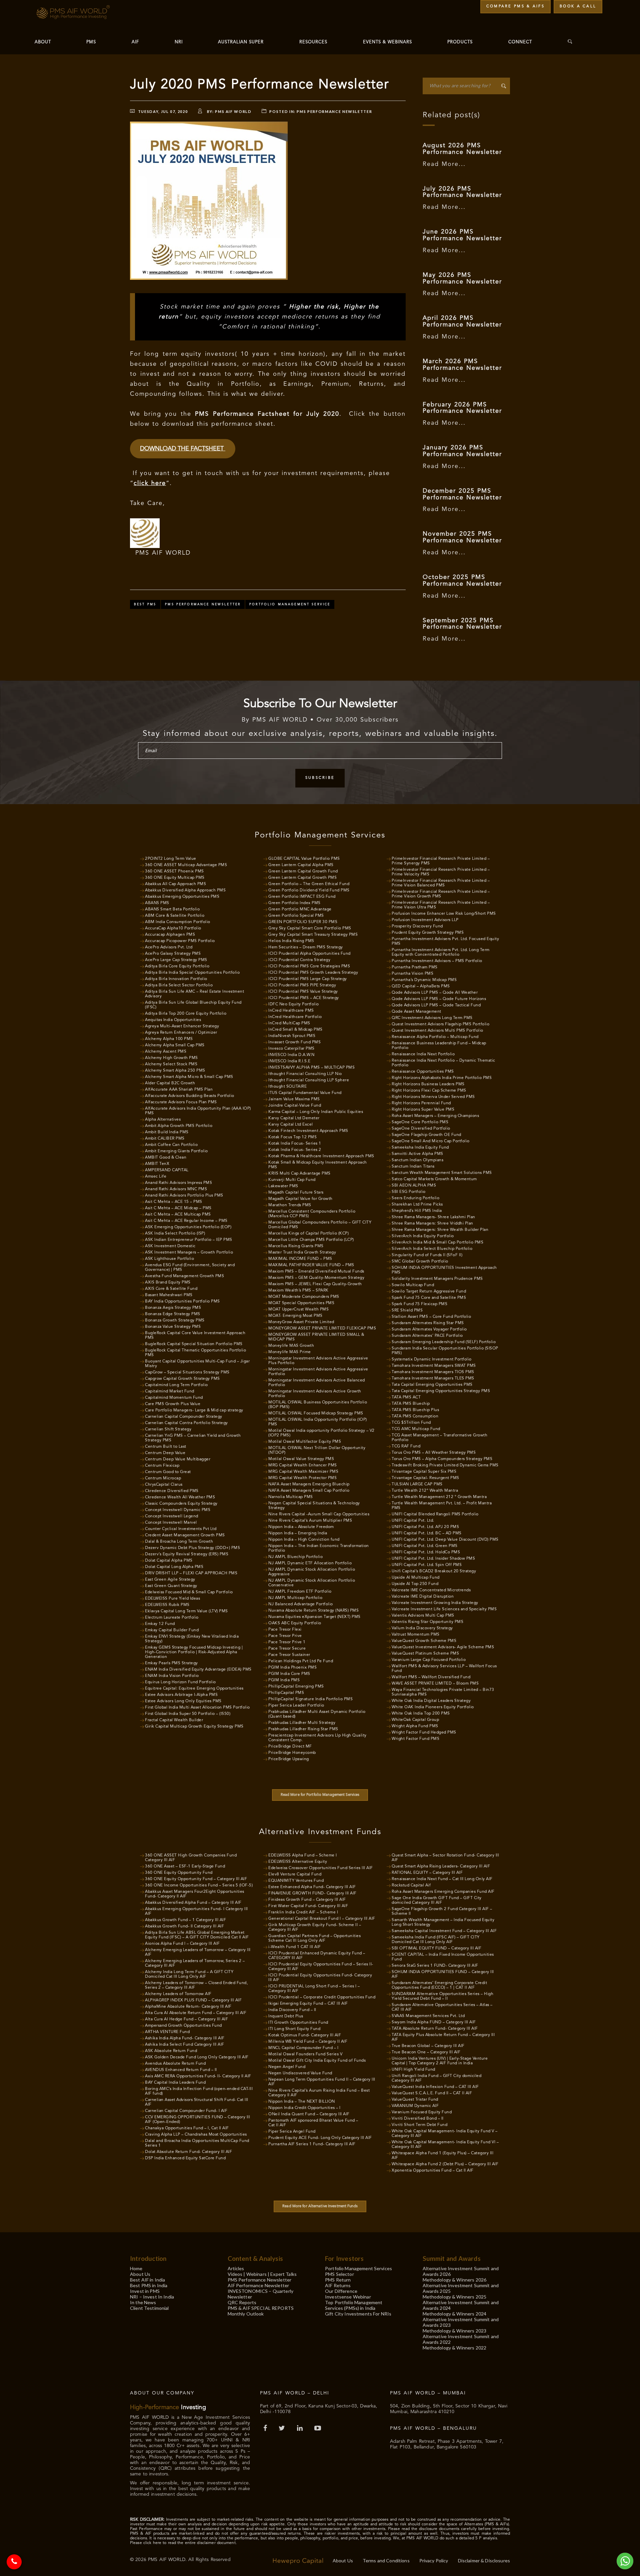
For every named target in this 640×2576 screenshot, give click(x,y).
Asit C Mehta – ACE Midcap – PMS (178, 1208)
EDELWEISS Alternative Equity (298, 1862)
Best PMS (145, 604)
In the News (143, 2302)
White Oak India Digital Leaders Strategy (431, 1701)
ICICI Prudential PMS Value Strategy (303, 992)
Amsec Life (156, 1177)
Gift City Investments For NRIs (358, 2314)
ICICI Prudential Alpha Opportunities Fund (309, 954)
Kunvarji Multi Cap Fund (292, 1180)
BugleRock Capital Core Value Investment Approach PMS (195, 1335)
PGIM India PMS (284, 1680)
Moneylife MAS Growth (291, 1346)
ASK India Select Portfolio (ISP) (175, 1234)
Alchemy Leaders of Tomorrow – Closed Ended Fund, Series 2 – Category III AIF (196, 1985)
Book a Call (578, 6)
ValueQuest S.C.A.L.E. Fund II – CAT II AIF (432, 2093)
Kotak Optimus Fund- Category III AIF (305, 2035)
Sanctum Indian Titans (413, 1167)
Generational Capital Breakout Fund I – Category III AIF (322, 1919)
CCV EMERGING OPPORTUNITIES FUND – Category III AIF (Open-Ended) (197, 2120)
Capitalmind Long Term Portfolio (176, 1385)
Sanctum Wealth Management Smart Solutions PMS (442, 1173)
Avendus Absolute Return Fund (175, 2064)
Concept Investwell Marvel (171, 1523)
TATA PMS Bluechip (411, 1404)
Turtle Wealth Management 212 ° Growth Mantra (439, 1497)
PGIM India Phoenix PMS (292, 1668)
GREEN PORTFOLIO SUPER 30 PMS (303, 922)
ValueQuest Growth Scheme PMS (424, 1641)
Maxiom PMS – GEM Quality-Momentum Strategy (316, 1278)
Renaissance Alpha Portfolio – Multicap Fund (435, 1037)
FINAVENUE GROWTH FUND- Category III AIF (312, 1893)
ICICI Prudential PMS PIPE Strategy (302, 985)
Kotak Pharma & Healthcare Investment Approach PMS (321, 1156)
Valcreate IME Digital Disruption (423, 1597)
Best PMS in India (149, 2285)
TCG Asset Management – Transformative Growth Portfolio (439, 1438)
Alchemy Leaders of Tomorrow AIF (178, 1994)
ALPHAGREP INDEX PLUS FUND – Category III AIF (193, 2000)
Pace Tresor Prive (285, 1636)
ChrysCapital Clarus (164, 1485)
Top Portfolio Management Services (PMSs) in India (354, 2305)
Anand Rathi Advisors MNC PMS (176, 1189)
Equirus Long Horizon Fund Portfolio (180, 1682)
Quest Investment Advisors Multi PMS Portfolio (437, 1031)
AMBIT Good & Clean (166, 1158)
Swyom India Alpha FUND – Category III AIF (434, 2022)
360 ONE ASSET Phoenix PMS (174, 871)
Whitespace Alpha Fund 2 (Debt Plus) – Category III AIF (445, 2164)
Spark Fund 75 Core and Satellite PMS (429, 1298)
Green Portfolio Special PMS (296, 916)
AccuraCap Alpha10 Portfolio (173, 928)
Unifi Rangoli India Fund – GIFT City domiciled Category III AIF (436, 2078)
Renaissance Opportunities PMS (423, 1072)
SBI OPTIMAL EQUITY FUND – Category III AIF (436, 1948)
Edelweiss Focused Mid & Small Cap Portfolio (189, 1592)
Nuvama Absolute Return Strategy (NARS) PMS (313, 1611)
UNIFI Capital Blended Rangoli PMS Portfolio (435, 1514)
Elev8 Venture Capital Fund (295, 1874)
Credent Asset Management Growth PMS (185, 1535)
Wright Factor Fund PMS (415, 1739)
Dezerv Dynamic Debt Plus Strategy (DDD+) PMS (192, 1548)
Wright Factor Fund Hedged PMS (424, 1733)
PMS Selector (339, 2274)
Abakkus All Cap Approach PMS (175, 884)
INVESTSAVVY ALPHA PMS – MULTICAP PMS (311, 1068)
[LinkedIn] (301, 2429)
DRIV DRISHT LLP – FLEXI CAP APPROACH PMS (191, 1573)
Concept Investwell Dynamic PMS (178, 1510)
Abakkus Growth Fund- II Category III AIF (184, 1926)
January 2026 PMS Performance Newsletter (462, 451)
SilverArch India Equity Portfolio (423, 1236)
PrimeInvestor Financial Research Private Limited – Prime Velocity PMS (441, 872)
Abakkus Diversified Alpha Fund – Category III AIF (193, 1903)
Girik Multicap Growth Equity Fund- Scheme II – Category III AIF (315, 1927)
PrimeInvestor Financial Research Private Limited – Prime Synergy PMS (441, 861)
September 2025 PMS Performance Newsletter (462, 624)
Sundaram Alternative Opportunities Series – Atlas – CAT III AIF (442, 2007)
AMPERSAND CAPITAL (167, 1170)
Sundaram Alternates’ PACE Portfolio (427, 1336)
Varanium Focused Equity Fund (422, 2112)
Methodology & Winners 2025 (455, 2297)
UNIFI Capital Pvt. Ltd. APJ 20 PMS (425, 1527)
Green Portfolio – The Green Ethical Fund (309, 884)
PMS (91, 42)
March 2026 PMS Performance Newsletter (462, 365)
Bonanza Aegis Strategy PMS (173, 1308)
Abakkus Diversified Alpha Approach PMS (185, 890)
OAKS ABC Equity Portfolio (295, 1623)
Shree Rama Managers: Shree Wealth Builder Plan (440, 1230)
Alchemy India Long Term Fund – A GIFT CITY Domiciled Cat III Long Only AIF (189, 1974)
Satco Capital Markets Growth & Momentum (434, 1179)
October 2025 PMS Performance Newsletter (462, 581)
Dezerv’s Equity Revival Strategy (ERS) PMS (187, 1554)
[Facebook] (266, 2429)
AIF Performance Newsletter (258, 2285)
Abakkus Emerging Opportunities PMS (182, 897)
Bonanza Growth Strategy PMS (175, 1320)
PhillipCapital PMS (286, 1693)
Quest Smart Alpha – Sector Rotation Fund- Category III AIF (445, 1858)
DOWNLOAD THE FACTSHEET (183, 449)
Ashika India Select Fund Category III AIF (185, 2045)
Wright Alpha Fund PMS (415, 1726)
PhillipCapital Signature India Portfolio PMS (310, 1699)
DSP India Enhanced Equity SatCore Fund (185, 2158)
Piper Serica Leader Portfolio (296, 1706)
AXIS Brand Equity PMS (168, 1283)
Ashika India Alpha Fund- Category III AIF (185, 2038)
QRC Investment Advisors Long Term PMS (432, 1018)
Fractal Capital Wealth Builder (174, 1720)
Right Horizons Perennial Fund (421, 1103)
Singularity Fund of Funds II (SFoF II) (427, 1255)
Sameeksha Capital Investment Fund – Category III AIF (444, 1931)
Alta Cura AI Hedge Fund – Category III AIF (186, 2019)
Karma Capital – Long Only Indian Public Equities (316, 1112)
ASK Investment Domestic (170, 1246)
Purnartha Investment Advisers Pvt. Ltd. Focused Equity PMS (445, 941)
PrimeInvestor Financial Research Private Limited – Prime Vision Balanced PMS (441, 883)
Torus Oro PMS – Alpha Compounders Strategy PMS (442, 1459)
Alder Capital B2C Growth (170, 1083)
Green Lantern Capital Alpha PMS (301, 865)
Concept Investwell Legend (172, 1516)
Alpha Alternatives (163, 1120)
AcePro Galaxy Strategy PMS (173, 954)
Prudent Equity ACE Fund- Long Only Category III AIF (320, 2138)
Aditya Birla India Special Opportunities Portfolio (192, 973)
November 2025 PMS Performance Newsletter (462, 537)
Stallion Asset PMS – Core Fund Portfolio (431, 1317)
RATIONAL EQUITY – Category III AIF (427, 1873)
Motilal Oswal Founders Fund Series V (305, 2054)
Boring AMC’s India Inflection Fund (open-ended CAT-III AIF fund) (199, 2091)
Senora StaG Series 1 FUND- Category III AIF (435, 1966)
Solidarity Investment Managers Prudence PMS (437, 1279)
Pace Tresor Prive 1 (287, 1642)
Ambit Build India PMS (167, 1132)
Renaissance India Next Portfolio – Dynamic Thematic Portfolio (443, 1063)
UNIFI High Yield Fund (413, 2070)
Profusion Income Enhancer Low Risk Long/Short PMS (444, 914)
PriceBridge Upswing (289, 1759)
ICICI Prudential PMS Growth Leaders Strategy (313, 973)
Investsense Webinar (348, 2297)
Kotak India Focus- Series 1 (295, 1144)
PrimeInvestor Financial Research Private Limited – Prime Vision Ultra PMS (441, 905)
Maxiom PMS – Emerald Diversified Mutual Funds (316, 1272)
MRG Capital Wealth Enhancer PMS (303, 1465)
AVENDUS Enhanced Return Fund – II (181, 2070)
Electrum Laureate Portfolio (172, 1618)
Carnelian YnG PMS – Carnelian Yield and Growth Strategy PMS (193, 1438)
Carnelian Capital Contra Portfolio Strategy (186, 1423)
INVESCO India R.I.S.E (289, 1061)
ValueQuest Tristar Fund (415, 2100)
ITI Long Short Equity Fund (294, 2029)
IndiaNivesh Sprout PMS (292, 1036)
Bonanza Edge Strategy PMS (173, 1314)
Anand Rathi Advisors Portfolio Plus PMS (184, 1196)
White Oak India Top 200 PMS (421, 1714)
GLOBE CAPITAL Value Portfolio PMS (304, 859)
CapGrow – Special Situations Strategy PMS (187, 1372)
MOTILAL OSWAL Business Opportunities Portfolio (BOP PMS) (318, 1405)
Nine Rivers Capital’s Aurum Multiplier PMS (310, 1521)
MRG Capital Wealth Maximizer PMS (303, 1472)
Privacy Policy (434, 2561)
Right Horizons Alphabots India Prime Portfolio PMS (442, 1078)
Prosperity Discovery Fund (417, 926)
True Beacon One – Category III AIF (426, 2052)
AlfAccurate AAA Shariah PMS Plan (179, 1090)
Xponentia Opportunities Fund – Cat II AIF (433, 2171)
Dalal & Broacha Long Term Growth (179, 1542)
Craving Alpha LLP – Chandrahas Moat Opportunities (196, 2135)
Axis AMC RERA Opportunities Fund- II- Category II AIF (198, 2076)
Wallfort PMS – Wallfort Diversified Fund (431, 1677)
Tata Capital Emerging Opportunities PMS (432, 1385)
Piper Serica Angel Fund (292, 2132)
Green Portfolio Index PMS (294, 903)
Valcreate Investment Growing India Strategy (435, 1603)
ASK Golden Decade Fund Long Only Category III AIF (197, 2057)
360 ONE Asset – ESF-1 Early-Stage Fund (185, 1866)
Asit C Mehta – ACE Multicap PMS (178, 1215)
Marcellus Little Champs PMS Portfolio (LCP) (311, 1240)
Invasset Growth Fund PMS (294, 1042)
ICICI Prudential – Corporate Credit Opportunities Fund (322, 1997)
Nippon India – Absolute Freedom (301, 1527)
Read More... (444, 164)
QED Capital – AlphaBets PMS (421, 986)
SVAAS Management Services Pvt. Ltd (428, 2016)
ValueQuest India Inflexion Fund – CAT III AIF (435, 2087)
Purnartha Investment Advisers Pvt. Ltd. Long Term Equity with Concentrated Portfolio (441, 952)
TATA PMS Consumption (415, 1416)
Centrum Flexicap (162, 1466)
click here (150, 483)
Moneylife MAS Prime (290, 1352)
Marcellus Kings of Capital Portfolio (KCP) (308, 1234)
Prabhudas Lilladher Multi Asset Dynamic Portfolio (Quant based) (317, 1714)
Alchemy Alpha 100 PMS (169, 1039)
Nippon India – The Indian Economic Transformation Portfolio (319, 1548)
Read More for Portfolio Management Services (320, 1795)
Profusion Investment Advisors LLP (425, 920)
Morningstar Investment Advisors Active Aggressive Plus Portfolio (318, 1361)
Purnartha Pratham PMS (415, 967)
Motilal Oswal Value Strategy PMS (301, 1459)
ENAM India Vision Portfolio (172, 1676)
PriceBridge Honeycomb (292, 1753)
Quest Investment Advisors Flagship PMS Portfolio (440, 1024)
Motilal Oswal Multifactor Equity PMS (305, 1442)
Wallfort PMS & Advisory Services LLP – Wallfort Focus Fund (444, 1669)
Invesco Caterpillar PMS (291, 1049)
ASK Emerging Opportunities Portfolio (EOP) (188, 1227)
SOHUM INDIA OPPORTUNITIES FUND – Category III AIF (443, 1974)
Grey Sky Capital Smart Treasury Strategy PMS (313, 935)
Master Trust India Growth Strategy (302, 1253)
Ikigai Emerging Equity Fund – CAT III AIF (308, 2004)
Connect (520, 42)
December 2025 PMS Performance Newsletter (462, 494)
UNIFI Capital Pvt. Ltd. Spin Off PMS (427, 1565)
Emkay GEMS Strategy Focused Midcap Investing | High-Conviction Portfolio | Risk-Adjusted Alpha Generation (194, 1652)
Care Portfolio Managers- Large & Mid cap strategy (194, 1410)
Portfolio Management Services (358, 2268)
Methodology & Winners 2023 (455, 2331)
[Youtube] (318, 2429)
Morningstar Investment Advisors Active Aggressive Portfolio (318, 1372)
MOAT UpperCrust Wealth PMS (298, 1309)
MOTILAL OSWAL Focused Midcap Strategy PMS (316, 1413)
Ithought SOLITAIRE (287, 1087)
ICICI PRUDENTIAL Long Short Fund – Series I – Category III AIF (314, 1989)
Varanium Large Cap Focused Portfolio (429, 1660)
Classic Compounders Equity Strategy (181, 1504)
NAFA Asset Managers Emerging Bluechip (309, 1484)
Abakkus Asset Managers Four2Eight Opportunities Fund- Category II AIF (195, 1894)
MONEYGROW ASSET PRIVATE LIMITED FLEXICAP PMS (322, 1328)
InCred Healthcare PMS (291, 1011)
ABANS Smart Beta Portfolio (172, 909)
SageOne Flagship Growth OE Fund (426, 1135)
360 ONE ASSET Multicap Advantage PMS (186, 865)
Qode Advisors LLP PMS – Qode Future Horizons (439, 999)
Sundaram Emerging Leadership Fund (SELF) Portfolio (444, 1342)
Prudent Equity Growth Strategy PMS (428, 933)
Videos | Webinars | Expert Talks (262, 2274)
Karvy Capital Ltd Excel (291, 1125)
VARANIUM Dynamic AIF (415, 2106)
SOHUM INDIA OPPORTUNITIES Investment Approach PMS (444, 1270)
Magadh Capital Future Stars (296, 1193)
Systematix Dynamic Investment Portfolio (432, 1359)
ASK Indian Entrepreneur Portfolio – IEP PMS (189, 1240)
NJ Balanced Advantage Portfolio (301, 1604)
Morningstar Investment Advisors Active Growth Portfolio (315, 1394)
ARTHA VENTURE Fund (167, 2032)
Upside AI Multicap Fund (416, 1578)
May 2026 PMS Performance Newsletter (462, 278)
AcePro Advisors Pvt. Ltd (169, 947)
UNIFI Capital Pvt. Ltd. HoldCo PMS (426, 1552)
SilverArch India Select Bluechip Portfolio (432, 1249)
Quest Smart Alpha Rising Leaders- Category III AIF (441, 1866)
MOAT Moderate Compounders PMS (304, 1297)
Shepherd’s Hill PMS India (417, 1211)
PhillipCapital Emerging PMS (296, 1687)
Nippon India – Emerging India (298, 1533)
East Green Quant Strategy (171, 1586)
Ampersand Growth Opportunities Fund (183, 2026)
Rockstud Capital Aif (411, 1885)
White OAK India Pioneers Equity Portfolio (433, 1707)
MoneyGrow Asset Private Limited (301, 1322)
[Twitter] (283, 2429)
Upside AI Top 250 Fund (415, 1584)
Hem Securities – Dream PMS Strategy (306, 947)
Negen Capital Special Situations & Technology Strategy (314, 1506)
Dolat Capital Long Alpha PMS (174, 1567)
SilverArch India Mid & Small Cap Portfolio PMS (437, 1243)
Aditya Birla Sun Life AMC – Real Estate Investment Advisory (194, 994)
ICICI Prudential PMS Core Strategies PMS (309, 966)
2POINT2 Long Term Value (171, 859)
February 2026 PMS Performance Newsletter (462, 408)
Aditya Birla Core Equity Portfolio (177, 966)
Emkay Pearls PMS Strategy (171, 1663)
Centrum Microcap (163, 1478)
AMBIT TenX (157, 1164)
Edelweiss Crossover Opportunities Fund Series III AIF (321, 1868)
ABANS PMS (157, 903)
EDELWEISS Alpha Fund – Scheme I (303, 1855)
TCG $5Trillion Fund (411, 1423)
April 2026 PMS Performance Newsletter (462, 321)
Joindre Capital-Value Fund (295, 1106)
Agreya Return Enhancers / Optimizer (181, 1033)
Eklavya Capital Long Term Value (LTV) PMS (186, 1611)
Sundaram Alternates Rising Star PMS (428, 1323)
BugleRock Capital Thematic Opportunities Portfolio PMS (195, 1353)
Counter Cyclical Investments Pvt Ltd (181, 1529)
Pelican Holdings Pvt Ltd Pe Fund (301, 1661)
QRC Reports (242, 2302)
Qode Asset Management (416, 1012)
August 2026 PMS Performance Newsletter (462, 149)
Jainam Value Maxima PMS (294, 1099)
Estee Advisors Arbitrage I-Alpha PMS (181, 1695)
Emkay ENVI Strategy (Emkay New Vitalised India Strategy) (192, 1639)
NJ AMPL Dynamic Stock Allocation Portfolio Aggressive (312, 1572)
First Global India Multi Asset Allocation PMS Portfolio (197, 1708)
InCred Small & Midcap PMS (295, 1030)
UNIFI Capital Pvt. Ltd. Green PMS (425, 1546)
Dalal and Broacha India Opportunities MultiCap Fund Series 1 (197, 2143)
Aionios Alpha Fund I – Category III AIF (182, 1944)
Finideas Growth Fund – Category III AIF (307, 1900)
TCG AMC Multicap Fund (416, 1429)
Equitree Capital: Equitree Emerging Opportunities (194, 1689)
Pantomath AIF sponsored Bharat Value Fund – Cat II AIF (313, 2123)
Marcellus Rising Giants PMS (296, 1246)
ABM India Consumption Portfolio (178, 922)
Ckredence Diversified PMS (172, 1491)
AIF (135, 42)
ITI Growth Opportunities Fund (298, 2023)
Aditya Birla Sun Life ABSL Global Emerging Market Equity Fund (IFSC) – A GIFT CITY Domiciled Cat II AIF (197, 1935)
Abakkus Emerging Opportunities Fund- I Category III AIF (196, 1911)
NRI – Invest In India (152, 2297)
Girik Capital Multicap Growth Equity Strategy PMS (194, 1727)
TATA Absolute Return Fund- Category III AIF (435, 2029)
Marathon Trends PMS (290, 1205)
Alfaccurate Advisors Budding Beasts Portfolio (190, 1096)
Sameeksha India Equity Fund (420, 1148)
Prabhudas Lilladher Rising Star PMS (303, 1729)
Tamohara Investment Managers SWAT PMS (434, 1366)
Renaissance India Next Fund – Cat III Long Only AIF (442, 1879)
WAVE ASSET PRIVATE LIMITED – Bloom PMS (435, 1684)
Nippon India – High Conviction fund (304, 1540)
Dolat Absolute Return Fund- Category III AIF (188, 2152)
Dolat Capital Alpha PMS (169, 1561)
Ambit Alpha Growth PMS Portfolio (179, 1126)
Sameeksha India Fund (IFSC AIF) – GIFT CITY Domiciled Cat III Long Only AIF (436, 1940)
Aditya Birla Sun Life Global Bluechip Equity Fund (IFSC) (193, 1005)
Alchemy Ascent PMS (166, 1052)
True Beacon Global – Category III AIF (428, 2046)
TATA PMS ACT (406, 1397)
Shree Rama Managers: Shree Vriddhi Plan (432, 1224)
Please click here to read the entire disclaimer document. (183, 2543)
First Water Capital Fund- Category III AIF (308, 1906)
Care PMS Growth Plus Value (173, 1404)
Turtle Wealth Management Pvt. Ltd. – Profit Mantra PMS (442, 1506)
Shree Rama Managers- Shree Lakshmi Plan (433, 1217)
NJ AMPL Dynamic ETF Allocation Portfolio (310, 1563)
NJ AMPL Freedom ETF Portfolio (300, 1592)
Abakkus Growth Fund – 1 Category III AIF (185, 1920)
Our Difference (341, 2291)
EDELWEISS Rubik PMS (167, 1605)
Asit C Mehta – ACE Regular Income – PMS (186, 1221)
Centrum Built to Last (166, 1447)
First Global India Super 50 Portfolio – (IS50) (188, 1714)
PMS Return (338, 2280)
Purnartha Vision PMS (412, 974)
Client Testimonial (149, 2308)
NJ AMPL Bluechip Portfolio (295, 1557)
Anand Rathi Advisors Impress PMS (178, 1183)
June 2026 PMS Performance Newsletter (462, 235)
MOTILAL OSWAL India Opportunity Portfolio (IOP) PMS (318, 1422)
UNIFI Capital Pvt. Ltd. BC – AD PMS (427, 1533)
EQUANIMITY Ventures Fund (296, 1881)
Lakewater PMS (283, 1186)
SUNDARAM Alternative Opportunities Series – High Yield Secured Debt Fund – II (442, 1996)
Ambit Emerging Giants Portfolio (176, 1151)
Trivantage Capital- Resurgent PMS (425, 1478)
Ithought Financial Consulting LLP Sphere (309, 1080)
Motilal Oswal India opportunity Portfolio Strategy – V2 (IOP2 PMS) (321, 1433)
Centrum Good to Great (168, 1472)
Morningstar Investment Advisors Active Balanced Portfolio (317, 1383)
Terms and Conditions (386, 2561)
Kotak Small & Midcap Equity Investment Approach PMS (318, 1165)
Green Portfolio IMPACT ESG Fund (302, 897)
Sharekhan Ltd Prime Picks (417, 1205)
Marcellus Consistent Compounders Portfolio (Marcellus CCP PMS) (312, 1214)
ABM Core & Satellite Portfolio (175, 916)
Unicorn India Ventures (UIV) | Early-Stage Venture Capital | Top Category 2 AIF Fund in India (440, 2061)
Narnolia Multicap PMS (291, 1497)
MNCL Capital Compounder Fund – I (303, 2048)
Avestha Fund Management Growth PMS (184, 1276)
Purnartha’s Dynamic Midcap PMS (424, 980)
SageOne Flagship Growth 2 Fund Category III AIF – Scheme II (442, 1911)
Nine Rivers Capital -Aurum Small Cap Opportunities (319, 1514)
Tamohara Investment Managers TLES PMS (433, 1378)
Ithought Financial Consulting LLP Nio (305, 1074)
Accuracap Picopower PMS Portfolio (180, 941)
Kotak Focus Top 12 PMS (292, 1137)
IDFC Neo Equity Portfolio (294, 1004)
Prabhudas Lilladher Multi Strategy (302, 1723)
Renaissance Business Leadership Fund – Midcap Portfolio (439, 1046)
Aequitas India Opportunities (173, 1020)
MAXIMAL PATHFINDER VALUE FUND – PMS (311, 1265)
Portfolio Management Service (290, 604)
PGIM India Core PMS (289, 1674)
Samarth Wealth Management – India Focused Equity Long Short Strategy (443, 1922)
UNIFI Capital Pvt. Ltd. (413, 1521)
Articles (236, 2268)
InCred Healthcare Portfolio (295, 1017)
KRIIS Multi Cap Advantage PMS (299, 1174)
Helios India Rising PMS (291, 941)
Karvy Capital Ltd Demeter (294, 1118)
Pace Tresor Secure (287, 1649)
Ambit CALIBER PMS (165, 1139)
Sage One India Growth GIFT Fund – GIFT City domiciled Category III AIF (437, 1900)
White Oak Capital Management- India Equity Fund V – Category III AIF (445, 2134)
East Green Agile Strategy (170, 1580)
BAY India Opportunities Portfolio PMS (182, 1301)
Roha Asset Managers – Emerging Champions (435, 1116)
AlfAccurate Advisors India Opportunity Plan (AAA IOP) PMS (198, 1111)
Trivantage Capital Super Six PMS (424, 1472)
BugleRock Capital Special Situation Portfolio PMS (194, 1344)
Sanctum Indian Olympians (417, 1160)
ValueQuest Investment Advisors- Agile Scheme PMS (443, 1647)
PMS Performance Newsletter (334, 111)
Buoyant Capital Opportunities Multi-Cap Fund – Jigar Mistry (197, 1364)
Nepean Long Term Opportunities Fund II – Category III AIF (322, 2082)
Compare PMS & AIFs (515, 6)
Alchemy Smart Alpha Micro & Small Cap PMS (189, 1077)
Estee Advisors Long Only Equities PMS (183, 1701)
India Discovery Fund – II (292, 2010)
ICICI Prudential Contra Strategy (299, 960)
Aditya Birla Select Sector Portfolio (179, 985)
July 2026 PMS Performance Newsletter (462, 192)
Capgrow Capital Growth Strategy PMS (182, 1379)
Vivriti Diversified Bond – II (418, 2119)
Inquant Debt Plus (286, 2016)
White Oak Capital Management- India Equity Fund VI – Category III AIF (445, 2145)
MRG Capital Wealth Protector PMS (302, 1478)
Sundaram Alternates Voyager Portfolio (429, 1329)
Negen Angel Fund (287, 2067)
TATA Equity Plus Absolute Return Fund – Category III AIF (443, 2037)
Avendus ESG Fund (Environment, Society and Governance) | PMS (190, 1268)
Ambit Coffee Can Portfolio (171, 1145)
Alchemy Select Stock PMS (171, 1064)
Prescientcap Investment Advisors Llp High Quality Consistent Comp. (317, 1738)
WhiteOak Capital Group (415, 1720)
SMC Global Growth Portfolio (420, 1262)
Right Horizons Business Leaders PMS (428, 1084)
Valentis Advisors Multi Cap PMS (423, 1616)
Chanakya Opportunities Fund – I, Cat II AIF (187, 2128)
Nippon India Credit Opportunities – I (304, 2108)
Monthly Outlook (246, 2314)
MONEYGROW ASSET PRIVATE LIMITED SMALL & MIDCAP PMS (316, 1337)
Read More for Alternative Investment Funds (320, 2206)
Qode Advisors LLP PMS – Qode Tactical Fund (436, 1005)
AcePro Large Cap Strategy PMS (176, 960)
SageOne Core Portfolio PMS (420, 1122)
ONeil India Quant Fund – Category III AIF (309, 2114)
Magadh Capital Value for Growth (300, 1199)
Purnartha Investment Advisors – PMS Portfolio (437, 961)
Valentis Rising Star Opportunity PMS (427, 1622)
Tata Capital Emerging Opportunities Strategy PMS (441, 1391)
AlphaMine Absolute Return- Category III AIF (188, 2007)
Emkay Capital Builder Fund (172, 1630)
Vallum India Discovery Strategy (422, 1628)
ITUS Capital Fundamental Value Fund (305, 1093)
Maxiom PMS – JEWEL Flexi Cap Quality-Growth (315, 1284)
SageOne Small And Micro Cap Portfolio (431, 1141)
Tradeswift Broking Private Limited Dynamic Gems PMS (445, 1465)
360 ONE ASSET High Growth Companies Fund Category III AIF (191, 1858)
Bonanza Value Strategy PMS (173, 1327)
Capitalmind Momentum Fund (174, 1398)
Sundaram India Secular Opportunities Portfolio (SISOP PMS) (445, 1351)
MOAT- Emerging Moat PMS (295, 1316)
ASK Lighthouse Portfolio (169, 1259)
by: (229, 111)
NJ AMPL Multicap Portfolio (295, 1598)
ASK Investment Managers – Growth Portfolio (189, 1253)
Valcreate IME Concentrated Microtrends (431, 1590)
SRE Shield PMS (407, 1310)
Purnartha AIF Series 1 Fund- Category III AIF (312, 2144)
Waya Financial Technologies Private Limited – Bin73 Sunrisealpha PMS (443, 1692)
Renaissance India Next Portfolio (423, 1054)
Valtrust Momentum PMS (416, 1635)
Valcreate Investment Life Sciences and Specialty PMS (444, 1609)
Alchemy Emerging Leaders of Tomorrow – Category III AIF (198, 1952)
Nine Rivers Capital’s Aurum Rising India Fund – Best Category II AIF (319, 2093)
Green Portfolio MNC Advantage (300, 909)
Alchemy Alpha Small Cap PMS (175, 1045)
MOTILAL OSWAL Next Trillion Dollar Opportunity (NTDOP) (317, 1450)
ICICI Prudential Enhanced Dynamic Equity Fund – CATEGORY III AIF (317, 1956)
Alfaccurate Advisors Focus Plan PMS (181, 1102)
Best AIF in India (147, 2280)
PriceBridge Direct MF (290, 1747)
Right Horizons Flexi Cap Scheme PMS (429, 1091)
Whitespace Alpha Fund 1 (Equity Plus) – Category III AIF (442, 2156)
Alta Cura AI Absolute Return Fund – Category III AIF (196, 2013)
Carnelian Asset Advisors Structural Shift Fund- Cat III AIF (197, 2102)
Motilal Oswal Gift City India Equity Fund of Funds (317, 2061)
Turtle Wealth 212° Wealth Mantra (425, 1491)
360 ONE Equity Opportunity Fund (179, 1873)
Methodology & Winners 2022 (455, 2348)
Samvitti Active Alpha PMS (417, 1154)
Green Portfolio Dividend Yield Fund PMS (309, 890)
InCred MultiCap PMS (289, 1023)
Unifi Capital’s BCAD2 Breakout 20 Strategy (434, 1571)
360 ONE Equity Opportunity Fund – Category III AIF (196, 1879)
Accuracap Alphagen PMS (170, 935)
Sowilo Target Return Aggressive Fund (429, 1291)
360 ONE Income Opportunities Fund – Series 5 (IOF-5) (199, 1885)
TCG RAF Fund (406, 1446)
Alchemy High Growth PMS (171, 1058)
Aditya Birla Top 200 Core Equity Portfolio (186, 1014)
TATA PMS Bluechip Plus (415, 1410)
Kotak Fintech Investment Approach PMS (308, 1131)
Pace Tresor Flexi (285, 1630)
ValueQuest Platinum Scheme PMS (425, 1654)
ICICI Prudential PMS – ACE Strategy (304, 998)
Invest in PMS (145, 2291)
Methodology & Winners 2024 (455, 2314)
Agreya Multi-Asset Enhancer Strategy (182, 1026)
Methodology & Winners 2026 (455, 2280)
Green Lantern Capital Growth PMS (302, 878)
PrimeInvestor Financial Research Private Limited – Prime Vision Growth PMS (441, 894)
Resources (313, 42)
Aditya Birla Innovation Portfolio (176, 979)
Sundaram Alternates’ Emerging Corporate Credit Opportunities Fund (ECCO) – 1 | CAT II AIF (439, 1985)
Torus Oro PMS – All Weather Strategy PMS (434, 1453)
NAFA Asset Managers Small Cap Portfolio (309, 1491)
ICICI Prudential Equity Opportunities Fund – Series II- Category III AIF (321, 1967)
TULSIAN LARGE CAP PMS (417, 1484)
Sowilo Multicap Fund (413, 1285)
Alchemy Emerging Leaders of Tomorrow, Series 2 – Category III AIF (195, 1963)
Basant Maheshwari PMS (169, 1295)
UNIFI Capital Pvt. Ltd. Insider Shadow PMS (433, 1559)
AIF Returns (338, 2285)
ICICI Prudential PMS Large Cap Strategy (308, 979)
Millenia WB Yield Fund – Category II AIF (308, 2042)
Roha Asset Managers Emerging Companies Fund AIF (443, 1892)
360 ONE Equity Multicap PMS (175, 878)
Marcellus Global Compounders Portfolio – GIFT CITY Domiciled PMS (320, 1225)
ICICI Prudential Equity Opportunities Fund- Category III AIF (320, 1978)
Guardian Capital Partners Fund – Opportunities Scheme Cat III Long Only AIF (314, 1938)
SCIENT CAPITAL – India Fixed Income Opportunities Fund (443, 1957)
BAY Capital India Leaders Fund (175, 2083)
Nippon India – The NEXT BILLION (302, 2102)
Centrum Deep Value (165, 1453)
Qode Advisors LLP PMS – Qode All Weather (435, 993)
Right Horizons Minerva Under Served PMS (433, 1097)
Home (136, 2268)
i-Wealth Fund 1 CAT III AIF (295, 1947)
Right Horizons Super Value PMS (423, 1110)
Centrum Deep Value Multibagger (178, 1459)
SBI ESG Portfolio (409, 1192)
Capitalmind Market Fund (170, 1391)
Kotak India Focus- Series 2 (295, 1150)
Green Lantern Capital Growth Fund (303, 871)
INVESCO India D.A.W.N (291, 1055)
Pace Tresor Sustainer (289, 1655)
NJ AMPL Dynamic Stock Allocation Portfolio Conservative (312, 1583)
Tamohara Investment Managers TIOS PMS (433, 1372)
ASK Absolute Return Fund (171, 2051)
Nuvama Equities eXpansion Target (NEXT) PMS (314, 1617)
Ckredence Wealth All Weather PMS (180, 1497)
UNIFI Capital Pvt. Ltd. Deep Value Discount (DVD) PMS (445, 1540)
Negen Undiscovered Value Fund (300, 2073)
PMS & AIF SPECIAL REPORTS (261, 2308)
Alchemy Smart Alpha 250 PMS (175, 1071)
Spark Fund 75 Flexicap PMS (419, 1304)
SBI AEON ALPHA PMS (414, 1186)
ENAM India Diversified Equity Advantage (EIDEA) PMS (198, 1670)
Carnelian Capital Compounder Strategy (184, 1417)
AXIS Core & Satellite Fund (171, 1289)
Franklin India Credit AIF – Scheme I (303, 1912)
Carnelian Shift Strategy (168, 1429)
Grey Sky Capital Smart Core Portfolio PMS (310, 928)
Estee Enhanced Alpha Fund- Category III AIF (312, 1887)
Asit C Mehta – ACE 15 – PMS (174, 1202)
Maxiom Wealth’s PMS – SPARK (298, 1290)
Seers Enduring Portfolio (415, 1198)
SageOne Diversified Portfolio (421, 1129)
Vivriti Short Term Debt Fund (419, 2125)
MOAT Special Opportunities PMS (301, 1303)
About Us (140, 2274)
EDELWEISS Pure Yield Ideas (172, 1599)
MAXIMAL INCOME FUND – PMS (300, 1259)
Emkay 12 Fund (160, 1624)
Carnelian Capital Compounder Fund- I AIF (186, 2111)
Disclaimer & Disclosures (484, 2561)
